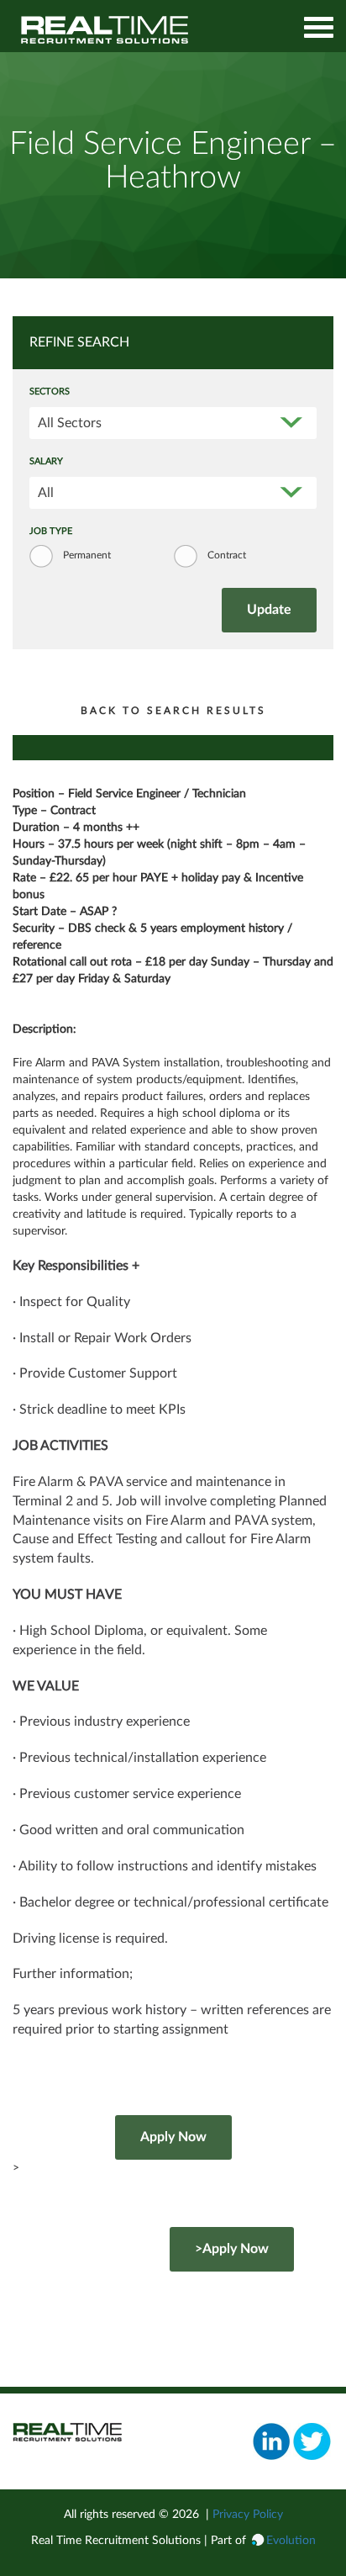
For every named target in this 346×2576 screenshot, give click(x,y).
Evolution (291, 2541)
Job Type (51, 532)
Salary (46, 462)
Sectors (50, 392)
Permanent (87, 555)
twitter (312, 2441)
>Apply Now (232, 2249)
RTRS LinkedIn (272, 2441)
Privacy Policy (248, 2515)
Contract (227, 555)
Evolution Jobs (105, 30)
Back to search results (173, 711)
